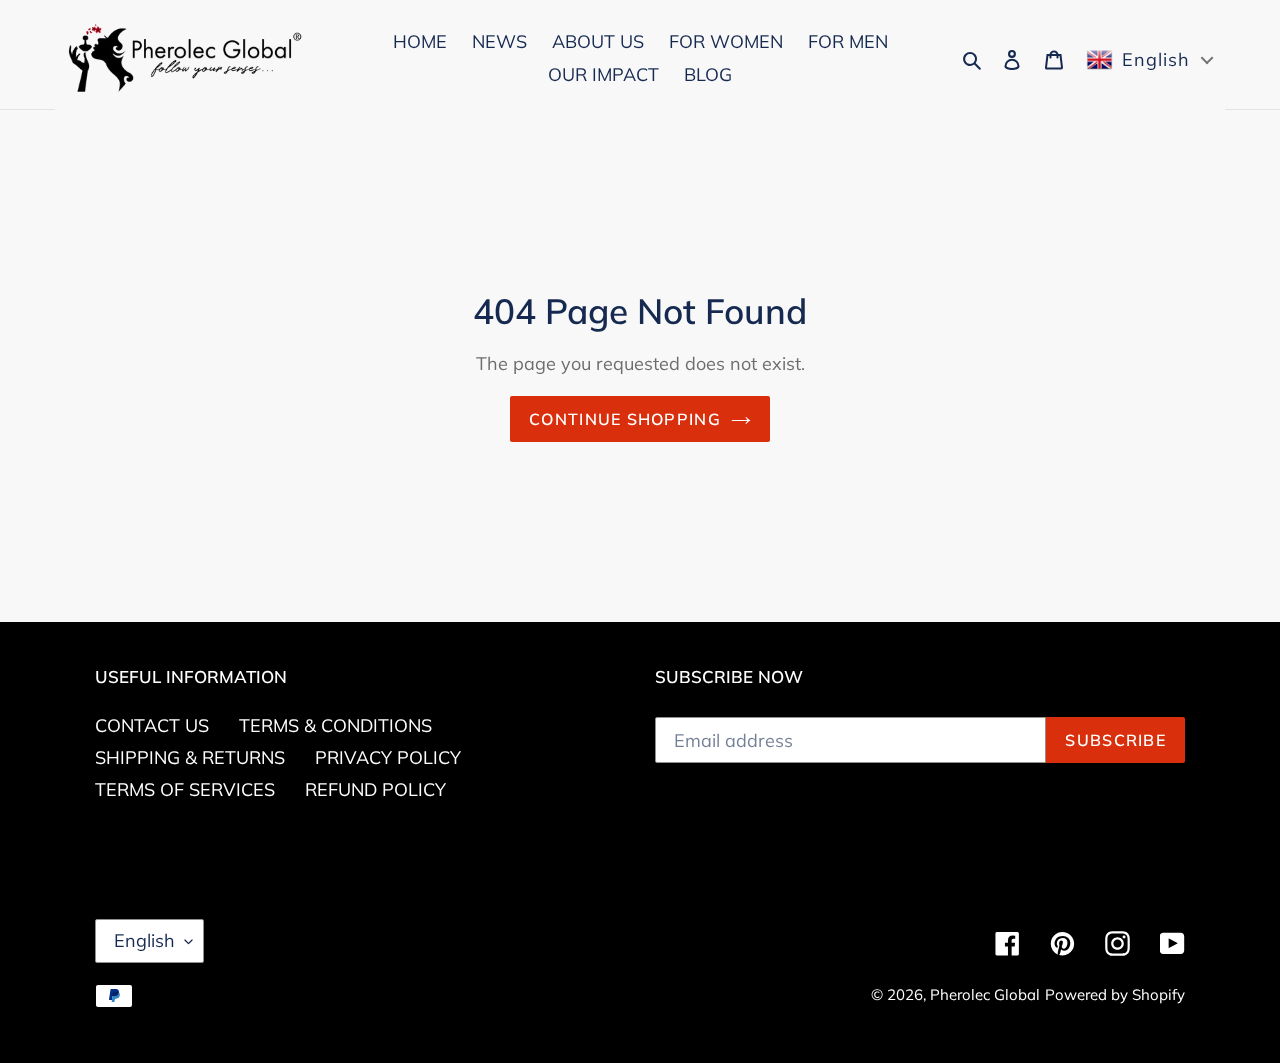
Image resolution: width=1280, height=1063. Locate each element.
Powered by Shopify (1115, 994)
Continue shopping (625, 419)
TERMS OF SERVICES (185, 789)
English (144, 940)
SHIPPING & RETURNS (190, 757)
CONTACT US (152, 725)
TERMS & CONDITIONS (335, 725)
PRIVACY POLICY (388, 757)
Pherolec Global (985, 994)
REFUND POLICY (375, 789)
